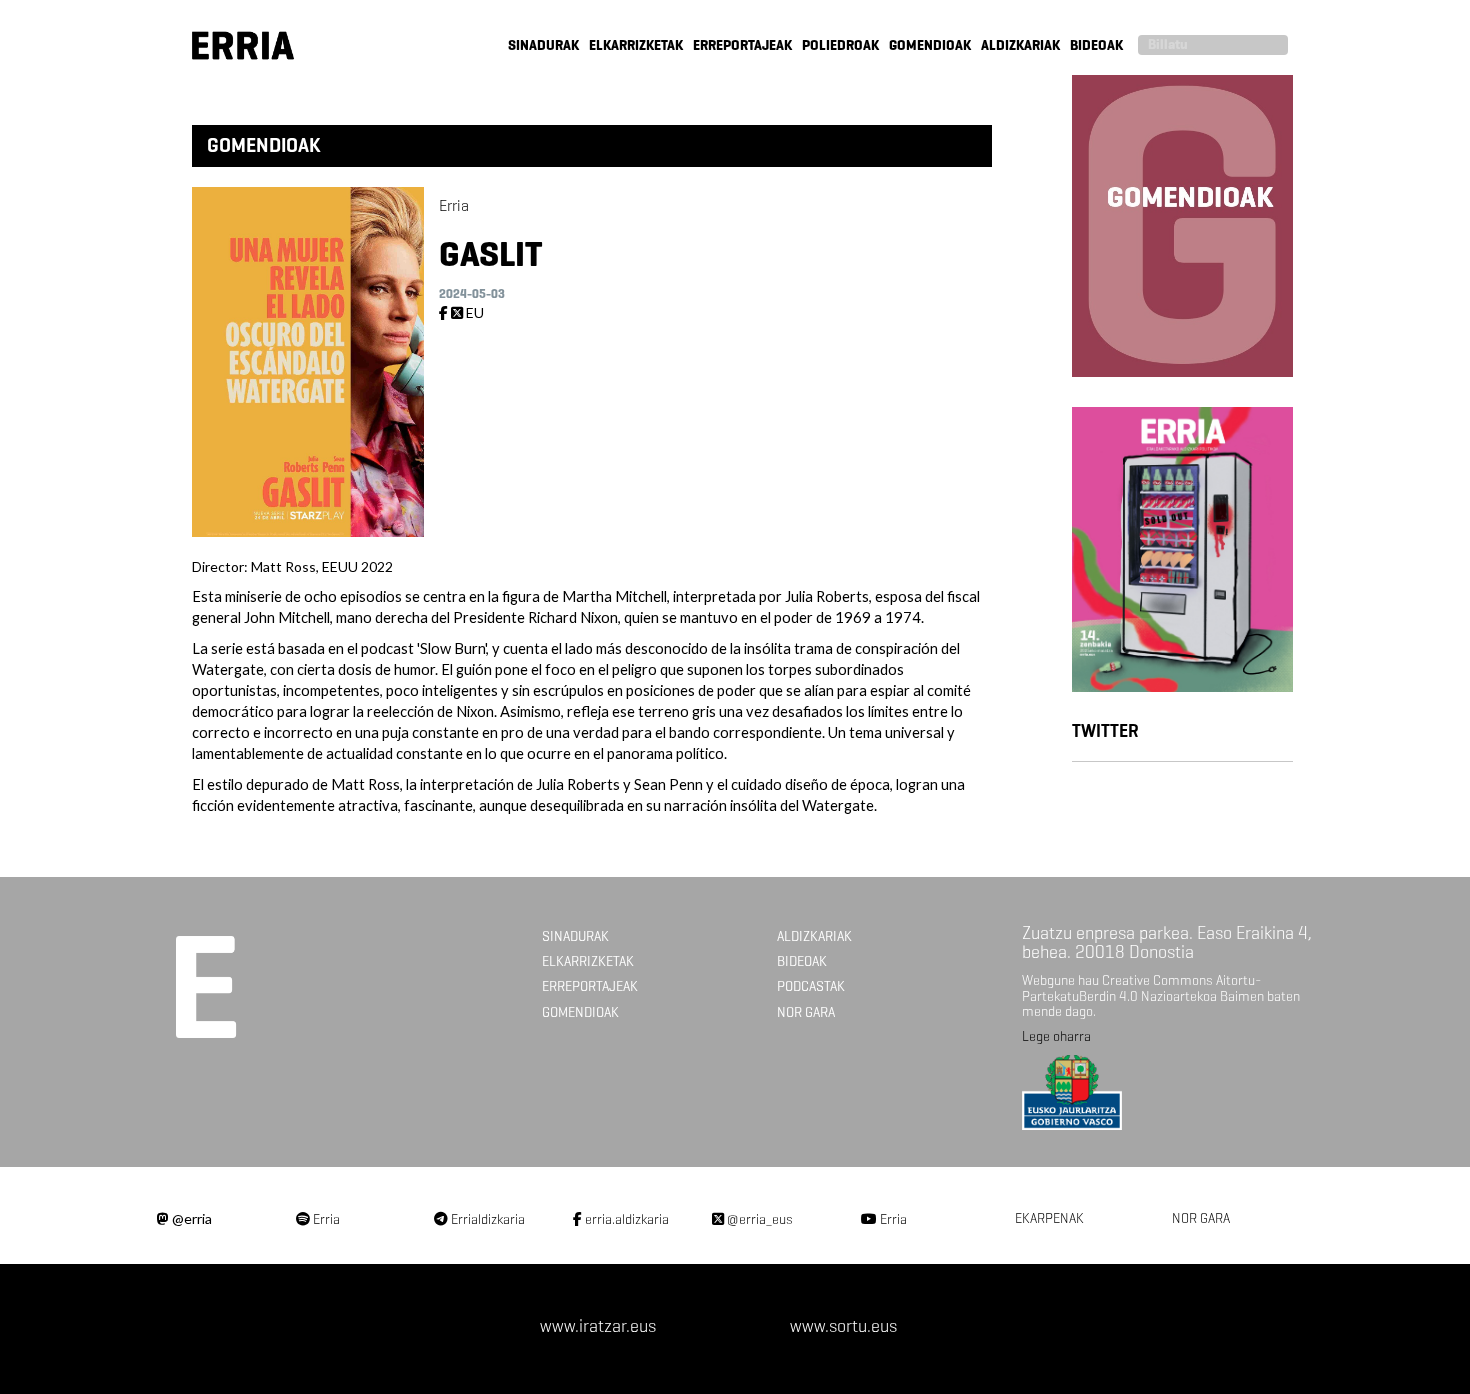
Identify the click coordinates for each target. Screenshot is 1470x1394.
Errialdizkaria (486, 1219)
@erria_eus (758, 1219)
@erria (190, 1218)
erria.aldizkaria (625, 1219)
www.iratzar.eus (598, 1326)
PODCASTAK (811, 986)
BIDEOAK (1096, 45)
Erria (325, 1219)
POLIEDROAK (840, 45)
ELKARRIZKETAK (636, 45)
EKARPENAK (1049, 1218)
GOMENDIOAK (930, 45)
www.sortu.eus (843, 1326)
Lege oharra (1056, 1036)
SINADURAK (543, 45)
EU (475, 312)
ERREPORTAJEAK (742, 45)
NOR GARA (806, 1012)
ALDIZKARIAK (1020, 45)
